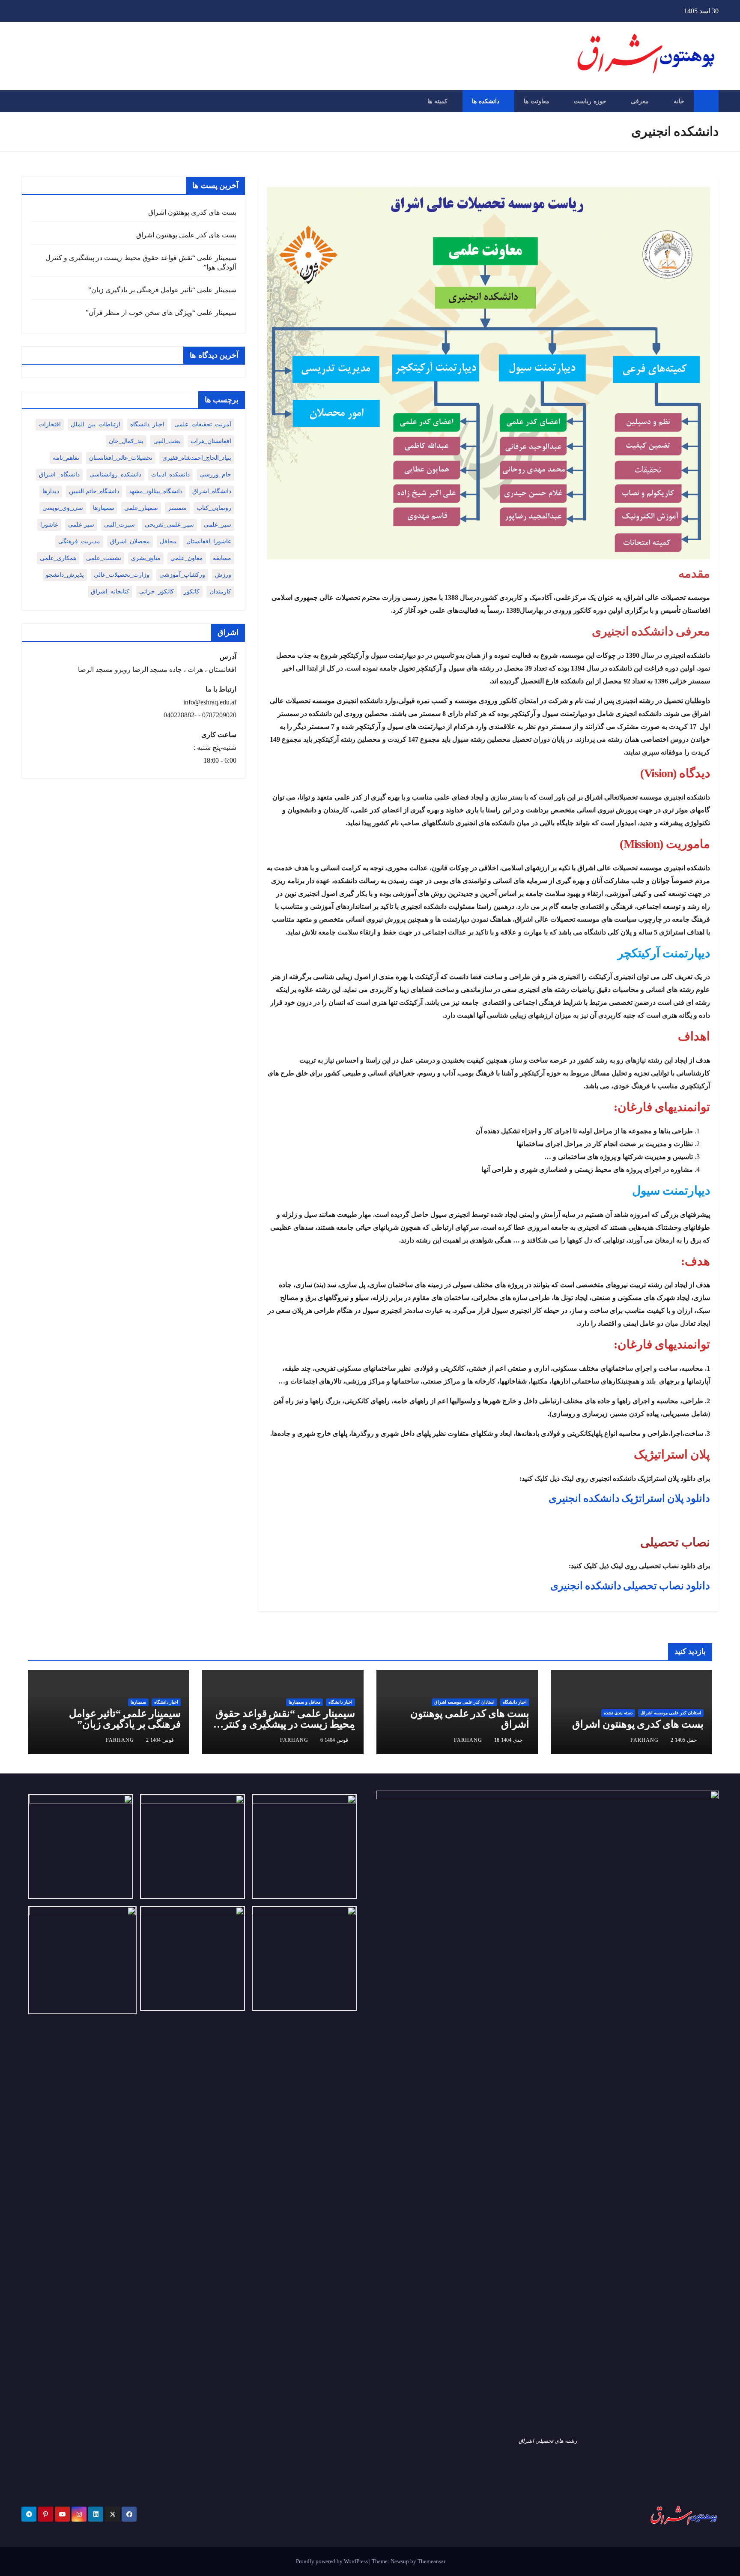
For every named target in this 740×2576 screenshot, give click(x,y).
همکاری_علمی (58, 558)
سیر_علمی (218, 525)
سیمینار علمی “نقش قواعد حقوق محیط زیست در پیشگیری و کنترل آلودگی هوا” (285, 1724)
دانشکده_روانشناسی (115, 475)
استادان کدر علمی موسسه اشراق (671, 1713)
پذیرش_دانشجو (65, 575)
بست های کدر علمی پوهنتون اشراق (186, 235)
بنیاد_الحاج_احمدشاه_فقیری (197, 458)
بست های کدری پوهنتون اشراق (192, 212)
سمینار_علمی (141, 508)
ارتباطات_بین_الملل (95, 424)
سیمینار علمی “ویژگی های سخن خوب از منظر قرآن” (161, 313)
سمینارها (104, 508)
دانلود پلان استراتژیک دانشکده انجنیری (629, 1498)
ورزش (223, 575)
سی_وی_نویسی (63, 508)
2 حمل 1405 (684, 1740)
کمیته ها (437, 101)
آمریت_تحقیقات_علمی (203, 424)
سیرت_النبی (119, 525)
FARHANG (645, 1740)
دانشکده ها (486, 101)
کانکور (192, 592)
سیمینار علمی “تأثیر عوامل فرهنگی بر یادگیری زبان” (162, 290)
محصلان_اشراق (130, 541)
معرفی (640, 101)
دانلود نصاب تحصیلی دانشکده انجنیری (630, 1586)
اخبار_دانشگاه (147, 424)
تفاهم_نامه (66, 458)
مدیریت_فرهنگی (79, 541)
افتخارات (50, 424)
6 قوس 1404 (334, 1740)
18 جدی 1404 (508, 1740)
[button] (27, 101)
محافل (168, 541)
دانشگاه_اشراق (212, 491)
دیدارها (51, 491)
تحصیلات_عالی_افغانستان (121, 458)
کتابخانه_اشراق (110, 592)
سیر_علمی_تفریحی (169, 525)
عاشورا (49, 525)
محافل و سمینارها (304, 1702)
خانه (679, 101)
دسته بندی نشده (618, 1713)
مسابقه (222, 558)
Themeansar (431, 2561)
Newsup (400, 2561)
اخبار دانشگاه (515, 1702)
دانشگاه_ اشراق (59, 475)
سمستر (177, 508)
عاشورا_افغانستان (209, 541)
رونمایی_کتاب (214, 508)
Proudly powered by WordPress (333, 2561)
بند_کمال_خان (126, 441)
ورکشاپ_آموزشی (182, 575)
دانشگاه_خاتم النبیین (94, 491)
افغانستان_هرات (211, 441)
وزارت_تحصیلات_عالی (122, 575)
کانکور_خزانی (157, 592)
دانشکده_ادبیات (170, 475)
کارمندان (220, 592)
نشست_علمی (104, 558)
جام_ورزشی (215, 475)
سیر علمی (81, 525)
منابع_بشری (146, 558)
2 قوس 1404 (160, 1740)
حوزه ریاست (590, 101)
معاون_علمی (187, 558)
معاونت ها (537, 101)
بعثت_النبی (167, 441)
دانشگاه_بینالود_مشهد (156, 491)
